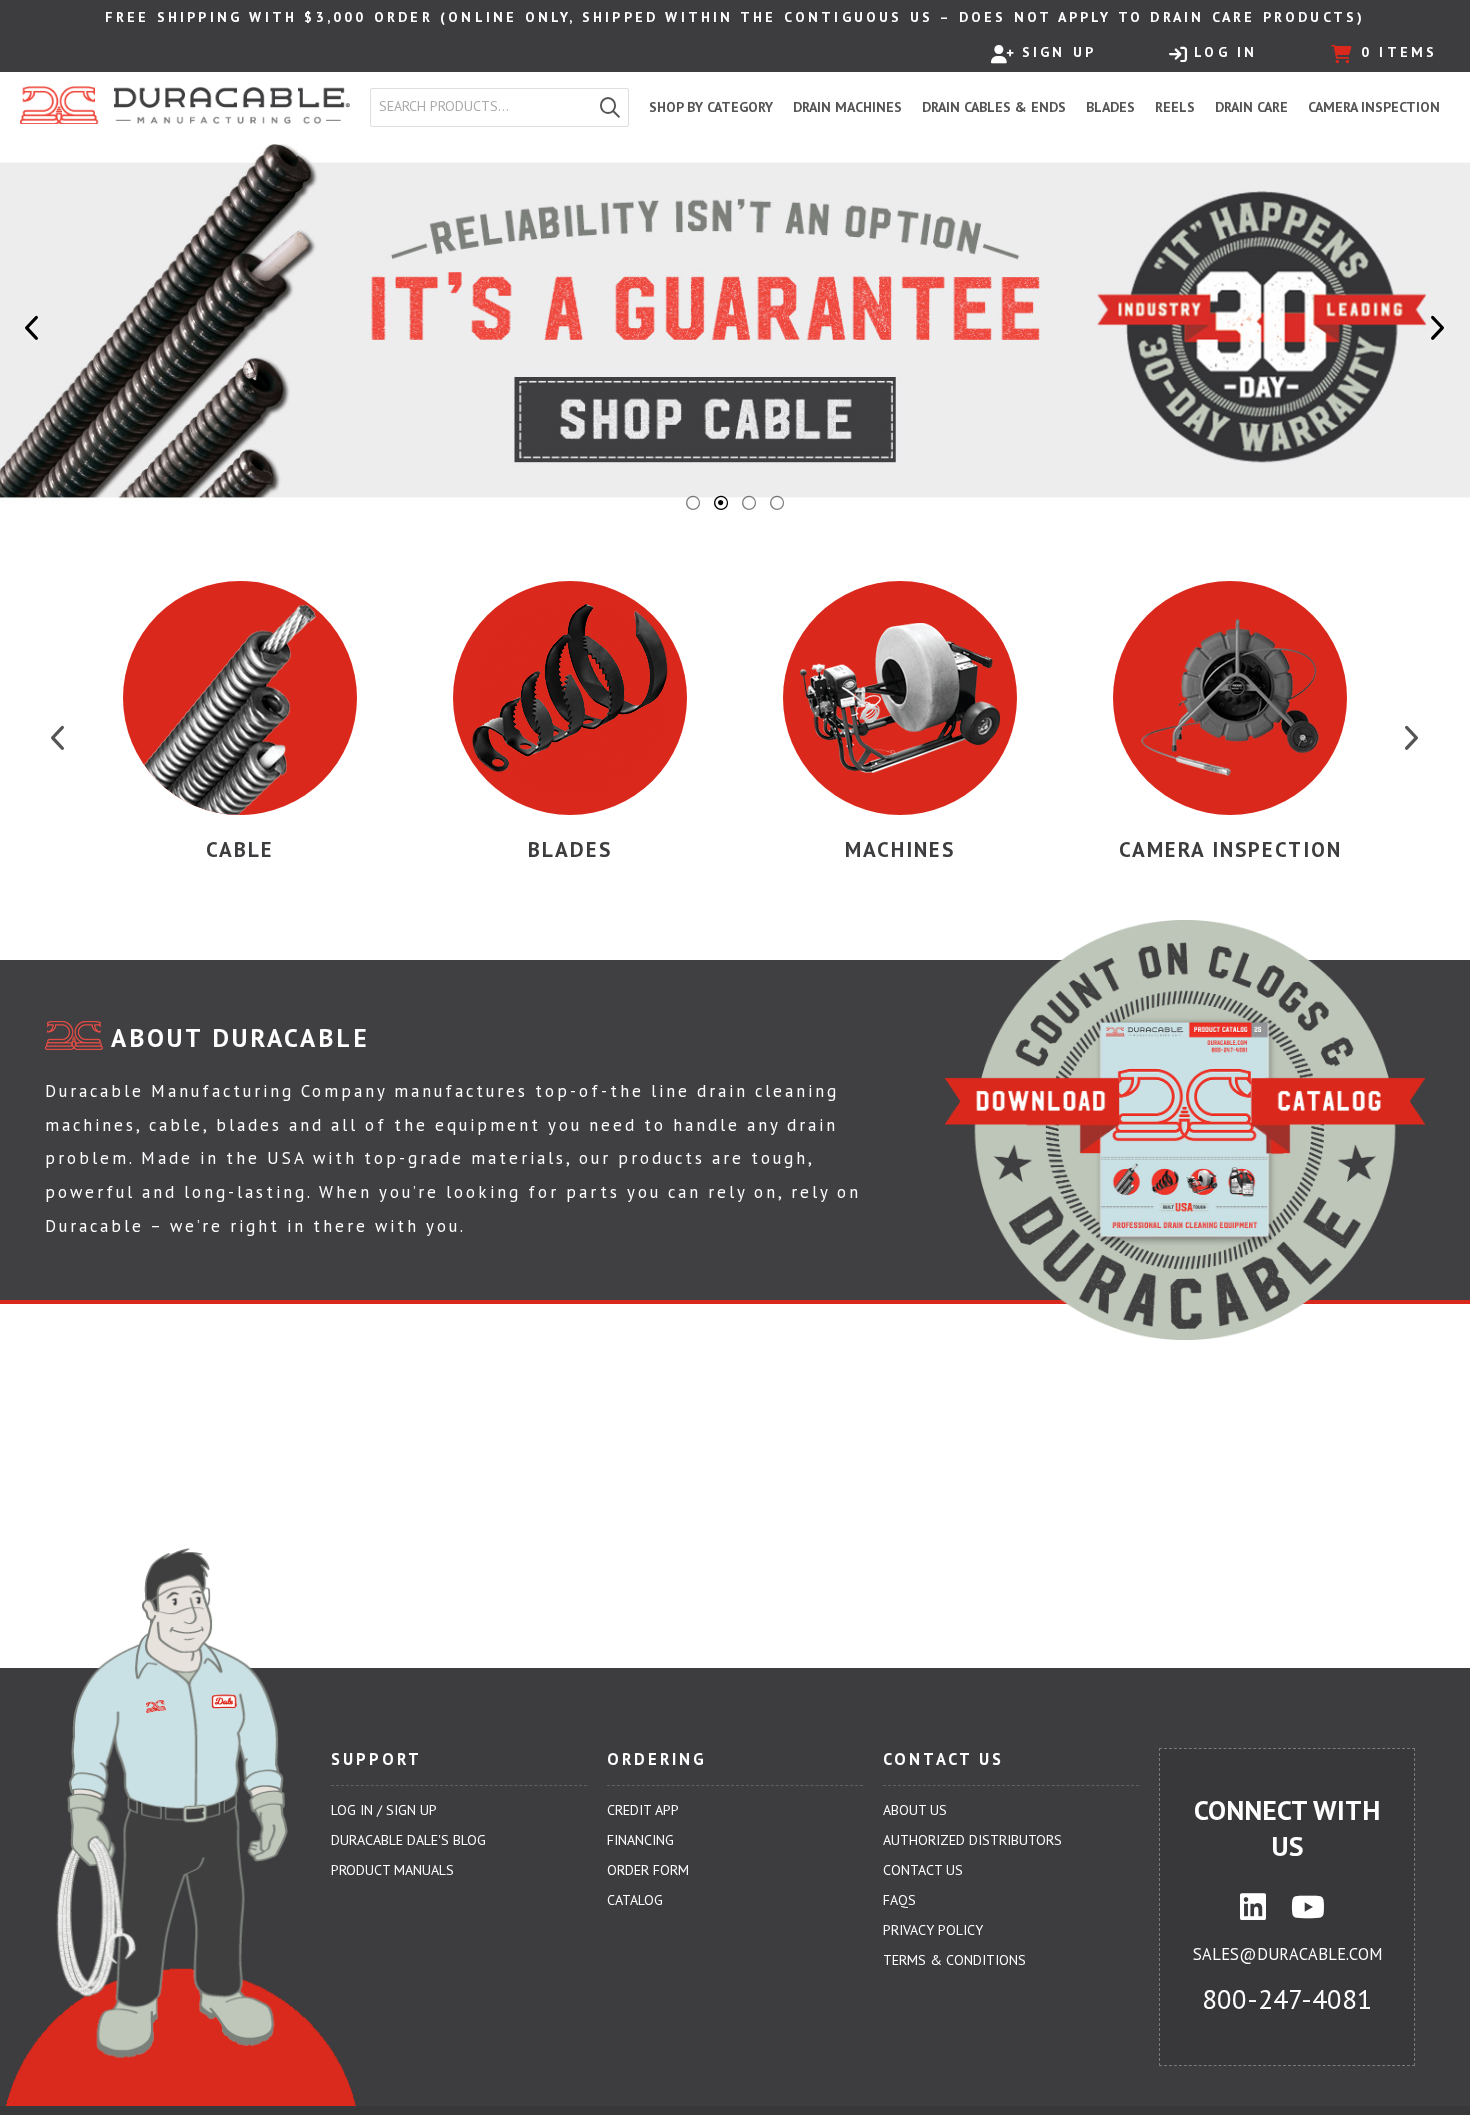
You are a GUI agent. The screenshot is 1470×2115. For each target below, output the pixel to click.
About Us (915, 1810)
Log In (1225, 52)
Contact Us (923, 1870)
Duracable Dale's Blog (408, 1840)
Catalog (635, 1900)
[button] (610, 107)
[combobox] (481, 107)
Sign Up (1059, 52)
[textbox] (485, 107)
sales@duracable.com (1287, 1954)
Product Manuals (392, 1870)
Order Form (648, 1870)
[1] (693, 503)
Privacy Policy (933, 1930)
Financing (640, 1840)
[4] (777, 503)
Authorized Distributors (972, 1840)
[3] (749, 503)
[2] (721, 503)
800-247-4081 (1287, 1999)
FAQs (899, 1900)
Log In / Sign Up (384, 1810)
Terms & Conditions (954, 1960)
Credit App (643, 1810)
